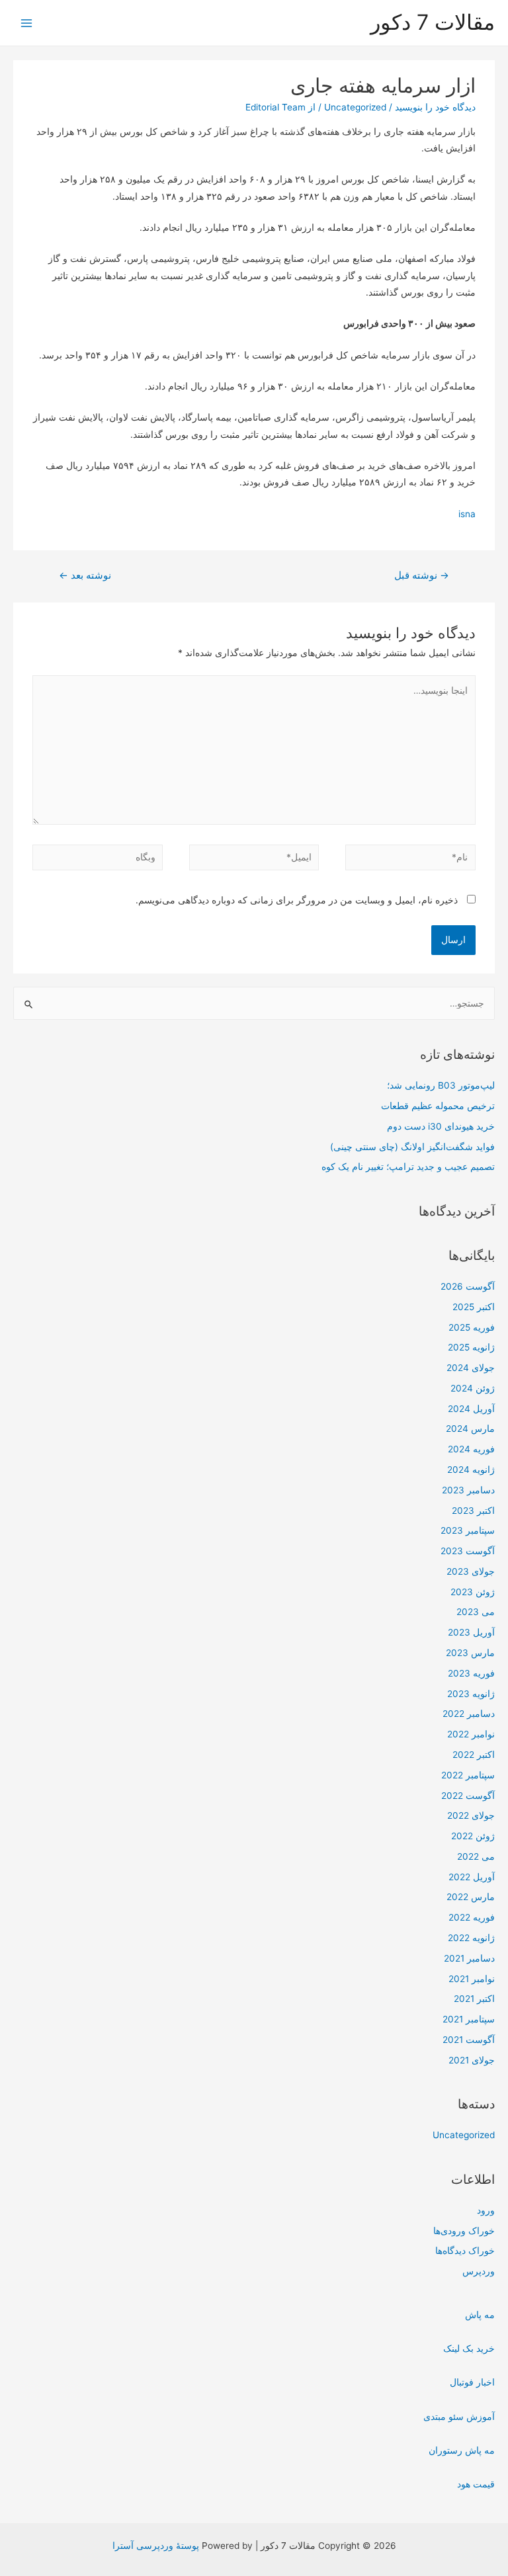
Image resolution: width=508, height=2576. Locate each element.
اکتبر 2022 (474, 1755)
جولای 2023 (471, 1571)
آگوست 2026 (468, 1286)
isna (467, 514)
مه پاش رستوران (462, 2450)
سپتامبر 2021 (469, 2019)
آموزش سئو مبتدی (459, 2417)
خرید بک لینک (469, 2348)
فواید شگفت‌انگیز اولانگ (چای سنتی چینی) (412, 1147)
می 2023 (476, 1612)
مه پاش (480, 2315)
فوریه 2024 (471, 1449)
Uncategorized (464, 2135)
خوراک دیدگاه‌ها (465, 2251)
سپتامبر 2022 (468, 1775)
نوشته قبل (422, 575)
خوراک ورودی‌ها (464, 2231)
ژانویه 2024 (471, 1470)
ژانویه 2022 (471, 1938)
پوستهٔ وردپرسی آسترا (156, 2546)
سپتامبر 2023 (468, 1530)
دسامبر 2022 (469, 1714)
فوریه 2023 (471, 1673)
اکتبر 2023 (473, 1511)
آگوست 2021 (469, 2040)
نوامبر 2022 (471, 1734)
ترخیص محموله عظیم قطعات (438, 1106)
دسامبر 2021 (469, 1958)
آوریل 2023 (471, 1632)
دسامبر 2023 (468, 1490)
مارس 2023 (470, 1653)
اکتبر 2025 (474, 1307)
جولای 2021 (472, 2060)
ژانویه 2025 (471, 1347)
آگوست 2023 (468, 1551)
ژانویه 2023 (471, 1694)
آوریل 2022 (472, 1877)
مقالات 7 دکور (433, 22)
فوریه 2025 (472, 1327)
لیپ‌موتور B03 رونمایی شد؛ (441, 1085)
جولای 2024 (471, 1368)
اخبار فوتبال (472, 2382)
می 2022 (476, 1856)
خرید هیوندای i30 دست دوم (441, 1126)
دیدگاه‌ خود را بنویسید (435, 107)
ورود (486, 2210)
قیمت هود (476, 2484)
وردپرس (479, 2271)
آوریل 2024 (471, 1409)
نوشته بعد (85, 575)
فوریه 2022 (472, 1917)
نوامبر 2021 (472, 1979)
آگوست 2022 (468, 1796)
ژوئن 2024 (473, 1388)
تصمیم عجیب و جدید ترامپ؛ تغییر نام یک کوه (408, 1167)
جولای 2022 (471, 1815)
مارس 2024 (470, 1429)
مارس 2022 (471, 1897)
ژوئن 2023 (473, 1592)
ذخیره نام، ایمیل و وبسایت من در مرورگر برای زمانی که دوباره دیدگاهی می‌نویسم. (297, 900)
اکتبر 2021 (474, 1999)
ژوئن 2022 (473, 1836)
